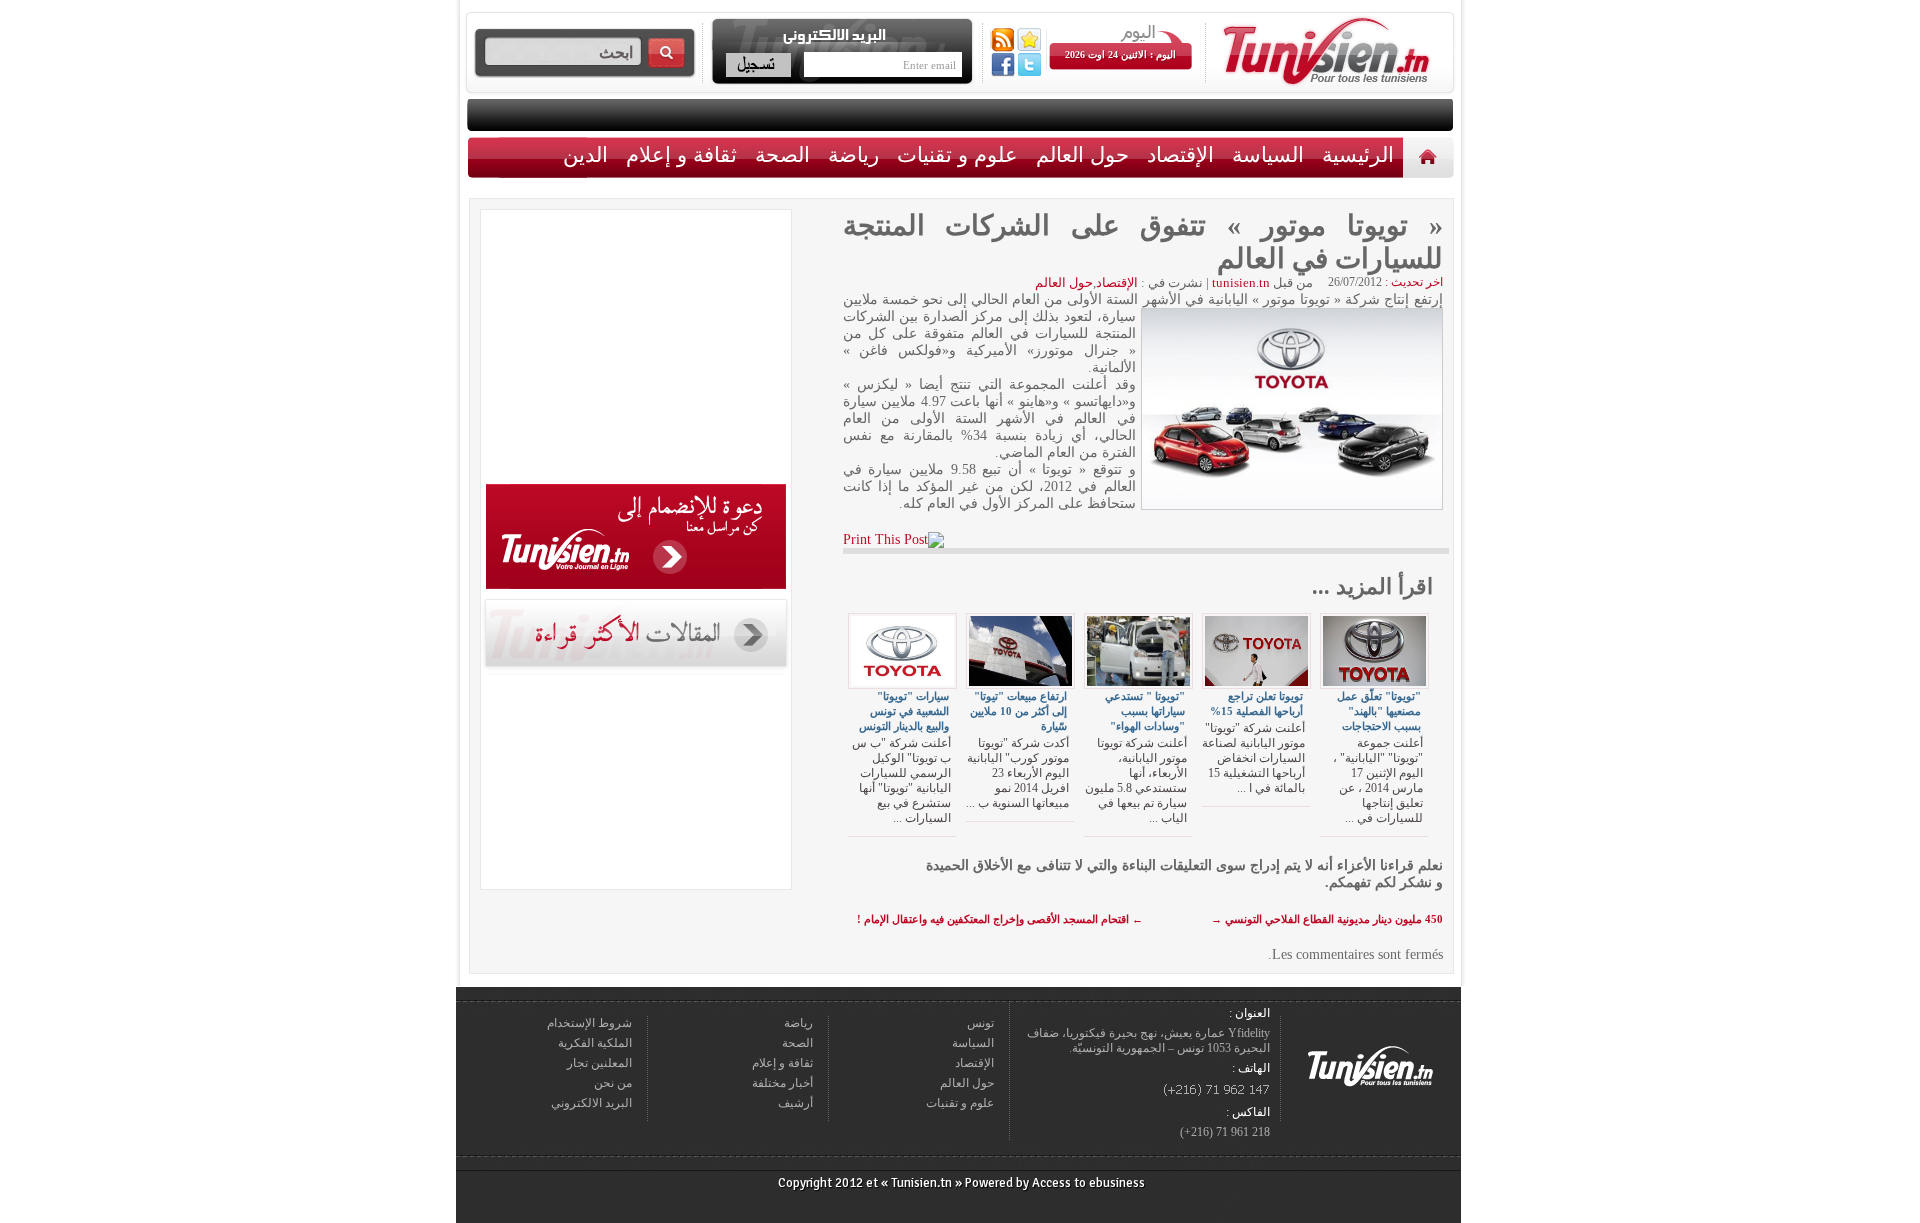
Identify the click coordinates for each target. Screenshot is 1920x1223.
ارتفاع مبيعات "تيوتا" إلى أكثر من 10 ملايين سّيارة (1018, 711)
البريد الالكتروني (591, 1103)
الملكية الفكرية (595, 1043)
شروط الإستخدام (589, 1023)
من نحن (613, 1083)
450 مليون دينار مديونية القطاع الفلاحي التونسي (1327, 919)
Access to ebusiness (1088, 1183)
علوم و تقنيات (957, 154)
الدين (585, 154)
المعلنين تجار (599, 1063)
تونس (980, 1023)
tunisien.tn (1241, 282)
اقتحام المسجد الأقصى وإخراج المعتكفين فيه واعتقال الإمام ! (1000, 919)
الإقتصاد (1180, 154)
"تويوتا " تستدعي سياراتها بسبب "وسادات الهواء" (1145, 711)
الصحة (782, 154)
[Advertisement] (636, 350)
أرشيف (795, 1103)
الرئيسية (1430, 156)
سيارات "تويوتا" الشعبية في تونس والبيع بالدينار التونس (904, 711)
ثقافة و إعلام (681, 154)
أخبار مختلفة (782, 1083)
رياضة (853, 154)
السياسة (1268, 154)
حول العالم (1082, 154)
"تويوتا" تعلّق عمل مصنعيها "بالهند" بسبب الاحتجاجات (1379, 711)
